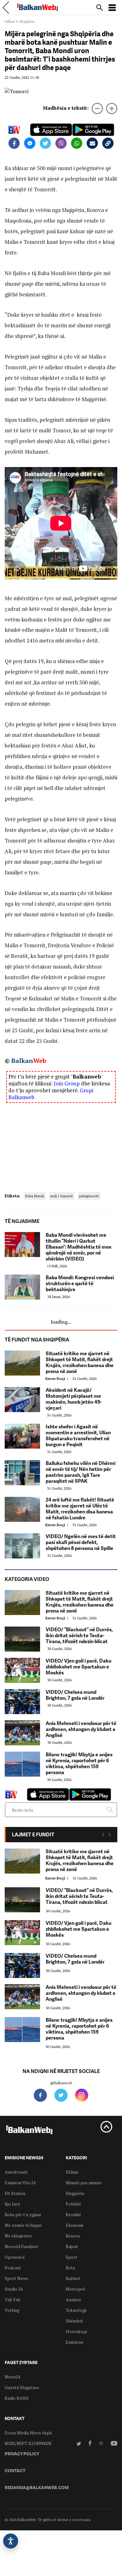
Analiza (73, 2299)
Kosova (73, 2236)
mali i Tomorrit (62, 1196)
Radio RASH (17, 2398)
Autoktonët (16, 2172)
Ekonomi (74, 2225)
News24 (12, 2377)
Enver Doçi (58, 1379)
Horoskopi (76, 2331)
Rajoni (72, 2246)
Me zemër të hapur (23, 2225)
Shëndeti (74, 2321)
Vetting (12, 2310)
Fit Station (15, 2193)
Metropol (75, 2289)
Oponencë (15, 2257)
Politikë (73, 2204)
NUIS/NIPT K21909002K (28, 2443)
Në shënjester (18, 2236)
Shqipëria (27, 21)
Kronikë (73, 2214)
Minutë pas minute (84, 2183)
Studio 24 (14, 2289)
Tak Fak (13, 2299)
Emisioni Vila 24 (20, 2183)
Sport (71, 2257)
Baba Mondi (35, 1196)
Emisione (75, 2342)
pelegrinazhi (89, 1196)
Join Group (67, 1083)
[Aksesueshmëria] (11, 2541)
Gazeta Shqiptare (22, 2387)
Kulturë (73, 2278)
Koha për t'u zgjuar (23, 2214)
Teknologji (76, 2310)
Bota (70, 2268)
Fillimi (10, 21)
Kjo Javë (12, 2204)
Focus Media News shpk (28, 2433)
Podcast (13, 2268)
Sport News (16, 2278)
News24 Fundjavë (21, 2246)
